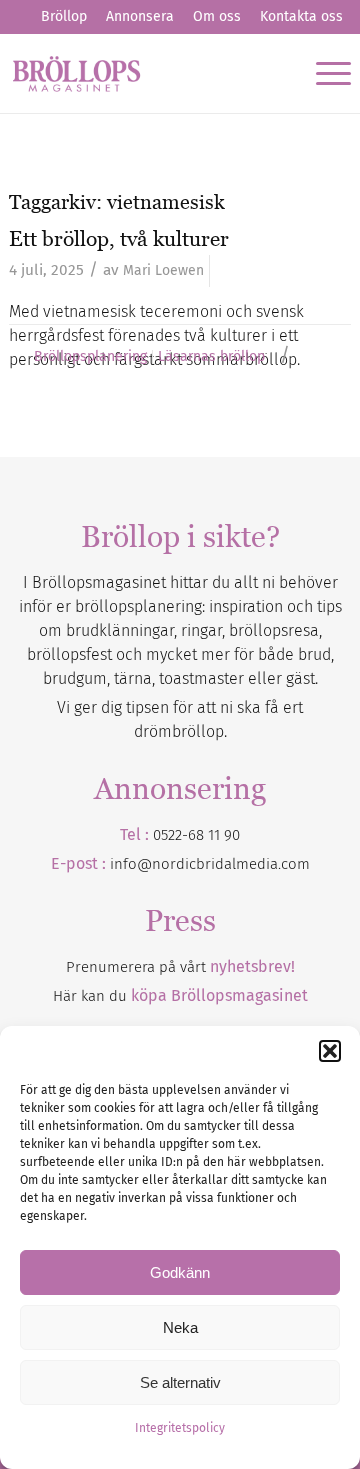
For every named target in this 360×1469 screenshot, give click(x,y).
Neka (180, 1327)
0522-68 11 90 (196, 835)
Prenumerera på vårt (180, 967)
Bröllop (64, 16)
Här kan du (180, 996)
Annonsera (140, 16)
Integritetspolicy (180, 1428)
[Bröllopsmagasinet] (146, 73)
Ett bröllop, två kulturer (119, 238)
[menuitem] (64, 17)
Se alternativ (180, 1382)
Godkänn (180, 1272)
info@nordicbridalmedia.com (210, 864)
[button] (330, 1051)
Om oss (217, 16)
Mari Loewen (163, 270)
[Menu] (323, 73)
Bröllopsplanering (90, 357)
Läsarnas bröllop (211, 357)
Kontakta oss (301, 16)
